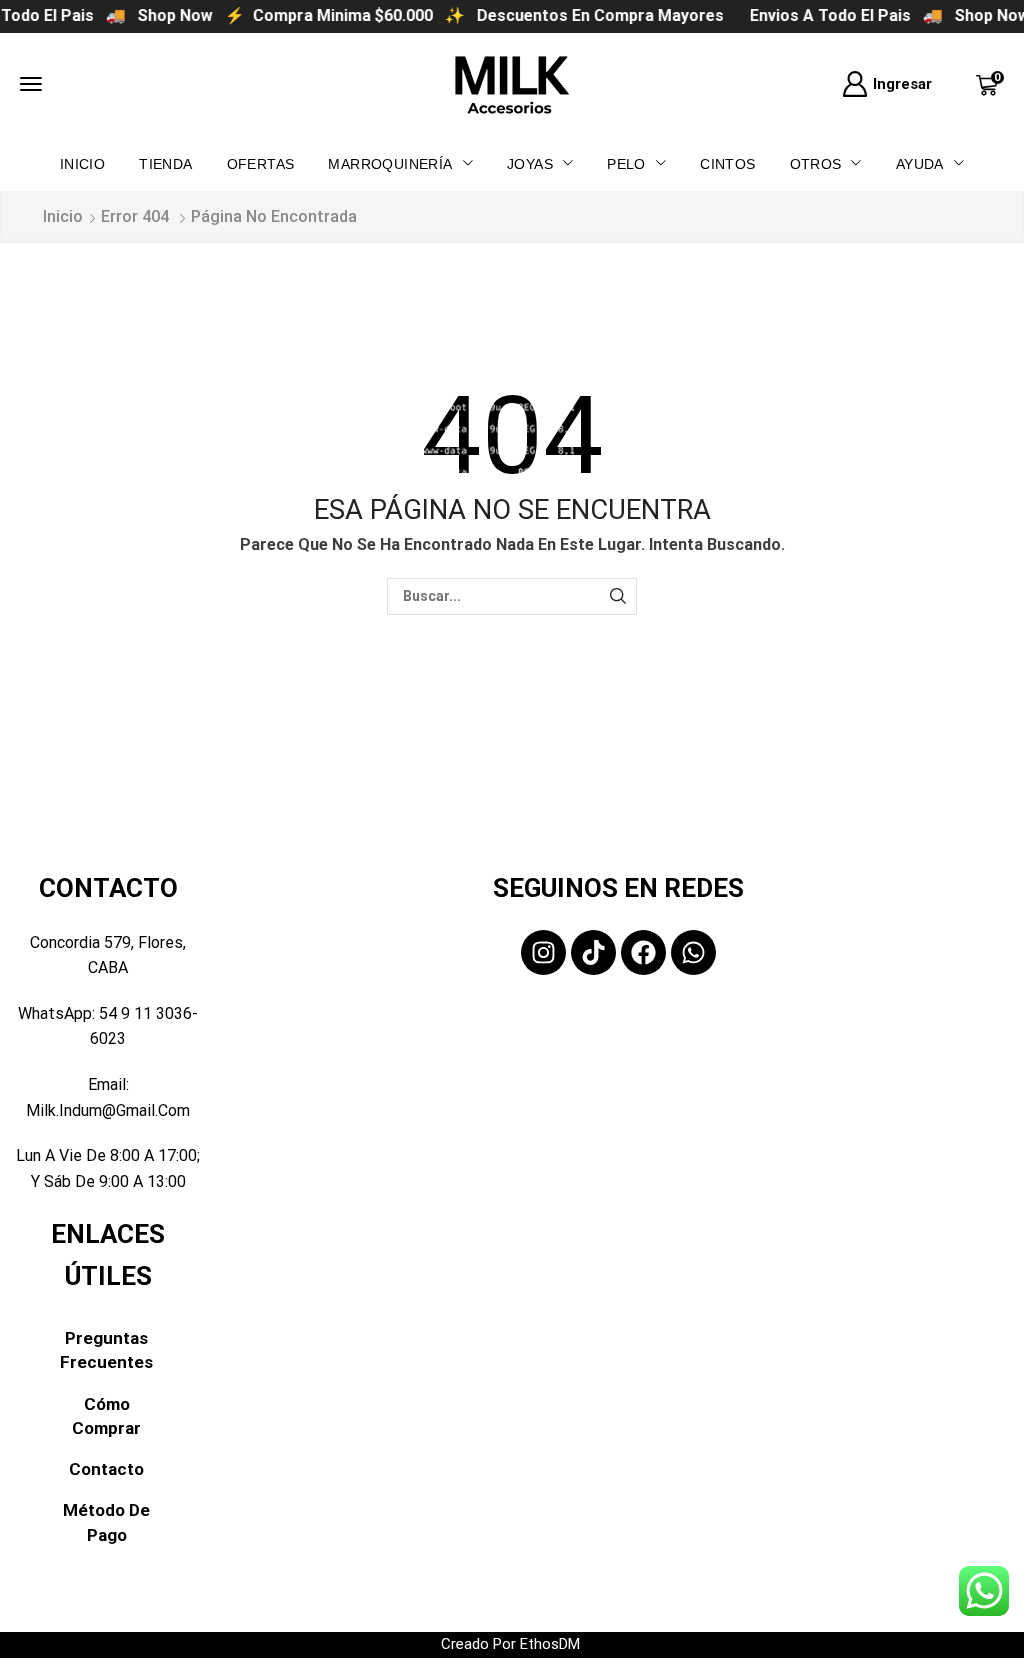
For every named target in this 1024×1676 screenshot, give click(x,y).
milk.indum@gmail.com (108, 1110)
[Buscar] (618, 596)
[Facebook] (643, 952)
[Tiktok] (593, 952)
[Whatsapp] (693, 952)
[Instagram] (543, 952)
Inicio (63, 216)
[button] (31, 84)
